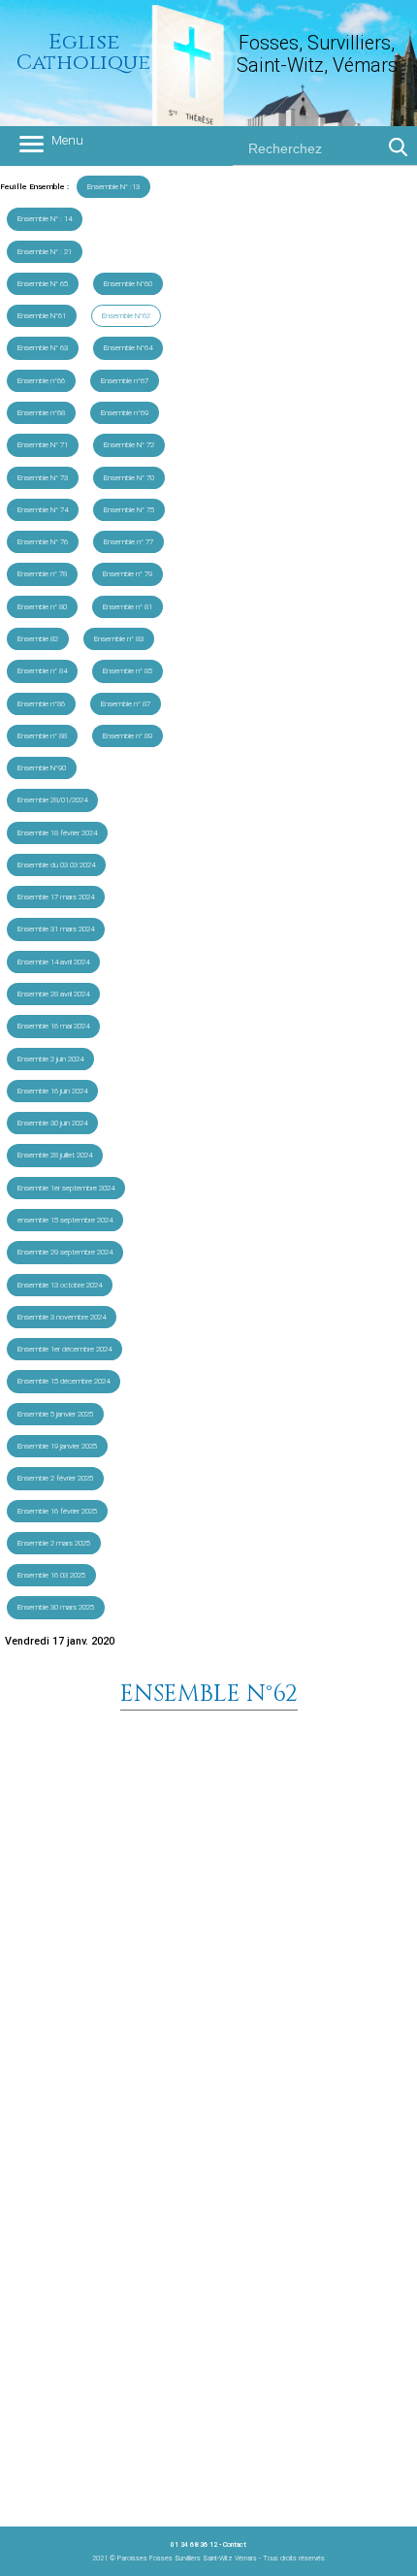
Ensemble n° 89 (128, 736)
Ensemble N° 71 (43, 445)
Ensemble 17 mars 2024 (56, 897)
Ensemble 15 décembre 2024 (64, 1381)
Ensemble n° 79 (128, 574)
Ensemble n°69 (125, 413)
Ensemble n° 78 (42, 574)
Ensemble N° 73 (43, 478)
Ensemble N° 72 (129, 445)
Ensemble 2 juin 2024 (50, 1059)
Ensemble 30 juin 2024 (52, 1123)
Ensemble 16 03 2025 (51, 1575)
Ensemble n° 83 (119, 639)
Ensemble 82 (38, 639)
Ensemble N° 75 (129, 510)
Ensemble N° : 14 (45, 219)
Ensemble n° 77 (128, 542)
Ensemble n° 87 (126, 704)
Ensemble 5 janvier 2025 (55, 1414)
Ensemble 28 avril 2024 (53, 994)
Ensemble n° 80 (42, 607)
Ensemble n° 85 (128, 671)
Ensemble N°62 (126, 316)
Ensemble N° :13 (113, 187)
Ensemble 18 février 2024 (57, 833)
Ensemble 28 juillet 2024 (55, 1155)
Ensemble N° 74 (43, 510)
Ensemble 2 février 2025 (55, 1478)
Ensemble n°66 (41, 381)
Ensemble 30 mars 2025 (56, 1607)
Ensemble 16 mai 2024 (53, 1026)
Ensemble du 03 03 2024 (56, 865)
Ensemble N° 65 (43, 284)
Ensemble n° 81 (128, 607)
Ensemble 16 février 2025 (57, 1511)
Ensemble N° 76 (43, 542)
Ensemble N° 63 (43, 348)
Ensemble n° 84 (42, 671)
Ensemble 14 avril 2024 (53, 962)
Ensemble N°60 (128, 284)
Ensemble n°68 (41, 413)
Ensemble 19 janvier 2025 (57, 1446)
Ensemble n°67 (125, 381)
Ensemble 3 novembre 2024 (62, 1317)
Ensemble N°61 (42, 316)
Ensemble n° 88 (42, 736)
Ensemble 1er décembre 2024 (64, 1349)
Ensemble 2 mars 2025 (54, 1543)
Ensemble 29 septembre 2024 (65, 1252)
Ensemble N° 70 (129, 478)
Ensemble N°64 (128, 348)
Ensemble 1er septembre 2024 (66, 1188)
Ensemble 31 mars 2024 (56, 929)
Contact (235, 2544)
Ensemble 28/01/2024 (52, 800)
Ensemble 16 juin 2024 (52, 1091)
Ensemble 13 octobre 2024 (60, 1285)
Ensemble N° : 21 (45, 252)
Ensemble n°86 (41, 704)
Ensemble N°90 (42, 768)
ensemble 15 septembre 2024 (65, 1220)
